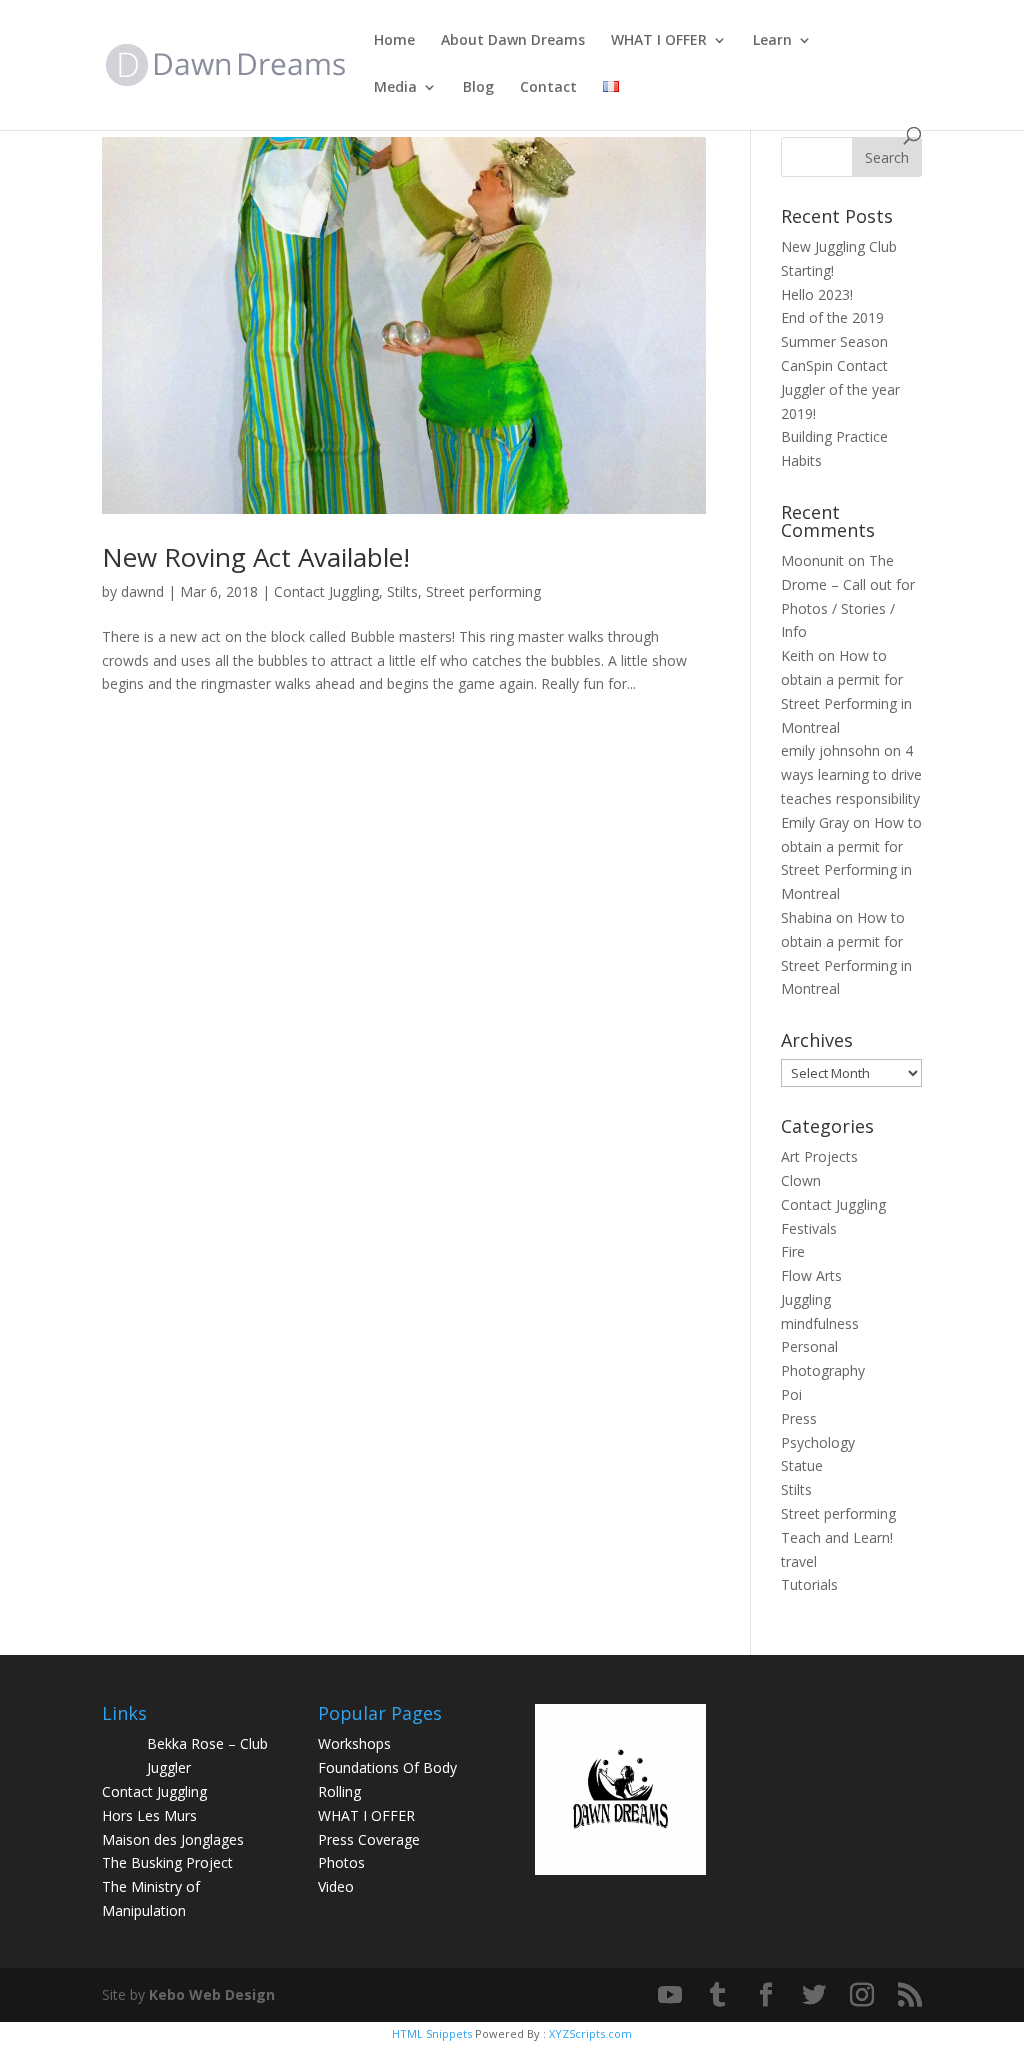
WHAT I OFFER (659, 41)
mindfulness (820, 1323)
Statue (802, 1465)
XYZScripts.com (590, 2033)
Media (395, 88)
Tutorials (809, 1584)
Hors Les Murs (149, 1815)
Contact (548, 88)
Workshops (354, 1743)
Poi (791, 1394)
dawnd (142, 591)
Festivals (809, 1228)
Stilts (402, 591)
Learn (772, 41)
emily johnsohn (830, 750)
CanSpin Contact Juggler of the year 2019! (840, 389)
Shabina (806, 917)
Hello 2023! (817, 294)
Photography (823, 1370)
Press (799, 1418)
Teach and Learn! (837, 1537)
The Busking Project (167, 1862)
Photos (341, 1862)
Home (394, 41)
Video (336, 1886)
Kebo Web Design (212, 1994)
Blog (478, 88)
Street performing (483, 591)
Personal (809, 1346)
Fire (793, 1251)
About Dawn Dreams (513, 41)
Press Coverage (369, 1839)
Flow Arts (811, 1275)
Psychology (818, 1442)
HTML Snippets (432, 2033)
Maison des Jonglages (173, 1839)
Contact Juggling (326, 591)
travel (799, 1561)
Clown (801, 1180)
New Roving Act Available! (256, 557)
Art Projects (819, 1156)
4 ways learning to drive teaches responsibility (851, 774)
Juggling (806, 1299)
